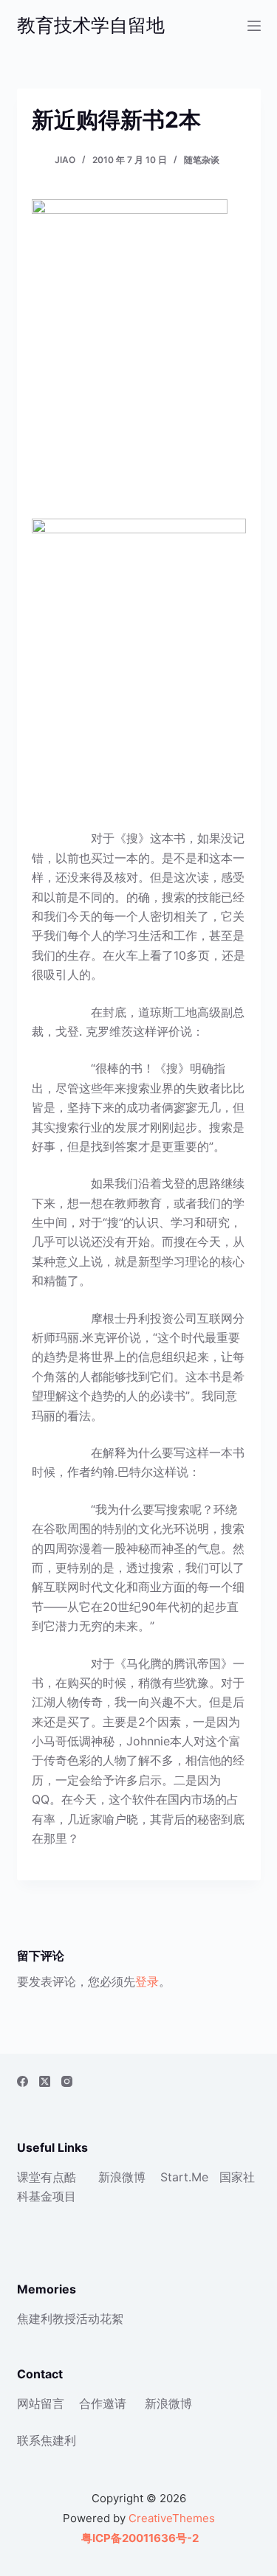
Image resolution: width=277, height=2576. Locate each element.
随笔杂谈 (202, 160)
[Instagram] (67, 2081)
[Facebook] (23, 2081)
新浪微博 (122, 2177)
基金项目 (52, 2196)
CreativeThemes (172, 2518)
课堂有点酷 (47, 2177)
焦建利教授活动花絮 (70, 2319)
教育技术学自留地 (91, 25)
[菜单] (254, 26)
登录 (147, 1981)
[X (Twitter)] (45, 2081)
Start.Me (184, 2177)
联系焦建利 (47, 2440)
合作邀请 (103, 2403)
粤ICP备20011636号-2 (139, 2538)
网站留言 (41, 2403)
